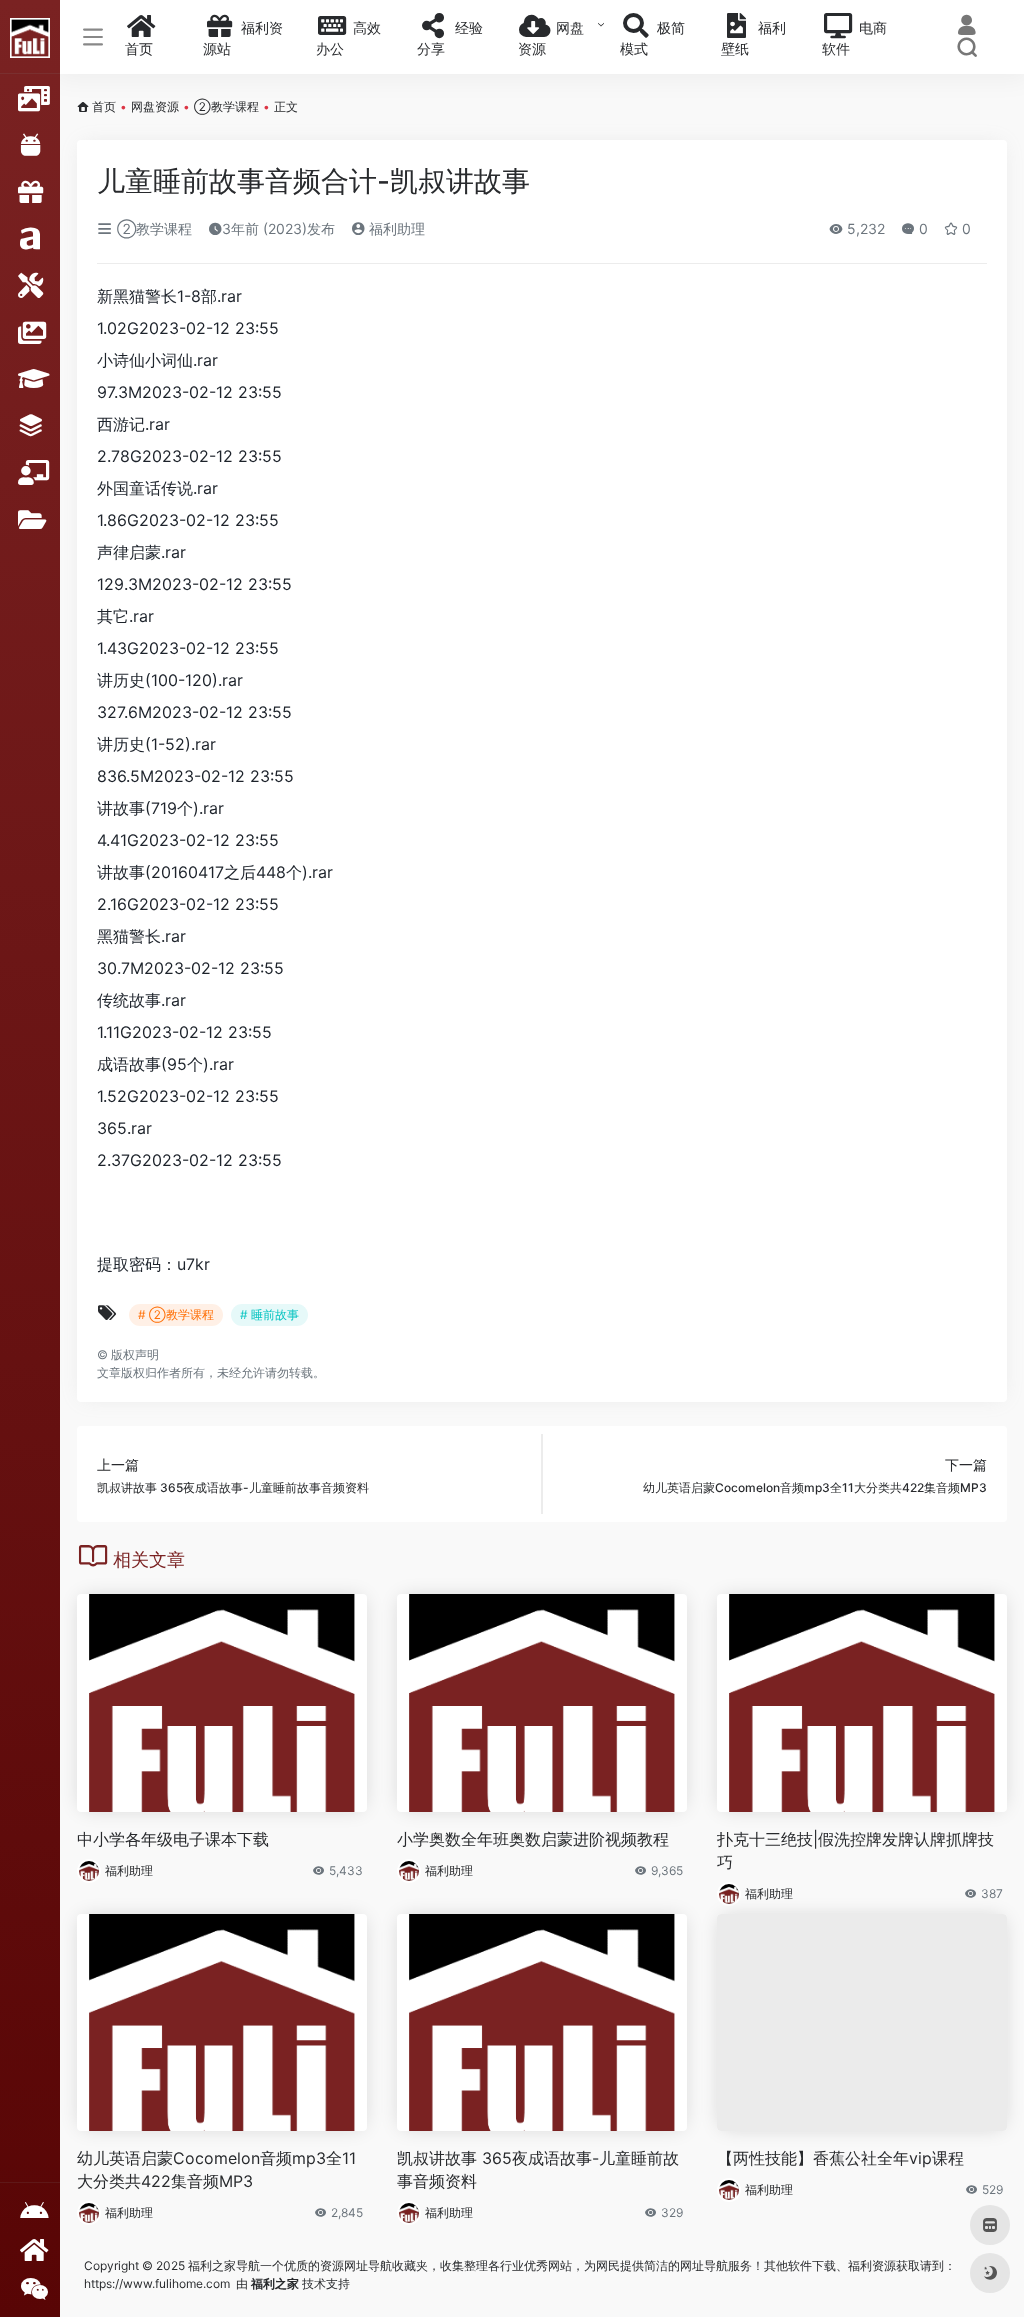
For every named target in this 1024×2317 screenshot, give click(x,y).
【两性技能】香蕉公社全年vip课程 (840, 2158)
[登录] (967, 27)
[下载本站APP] (30, 2211)
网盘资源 (155, 106)
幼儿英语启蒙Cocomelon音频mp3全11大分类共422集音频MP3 (216, 2169)
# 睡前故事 (269, 1314)
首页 (104, 106)
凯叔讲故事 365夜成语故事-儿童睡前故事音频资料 (538, 2169)
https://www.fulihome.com (157, 2283)
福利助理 (395, 228)
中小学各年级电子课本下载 (173, 1839)
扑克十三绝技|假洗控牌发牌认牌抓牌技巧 (855, 1850)
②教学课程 (226, 106)
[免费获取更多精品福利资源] (30, 2249)
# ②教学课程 (176, 1314)
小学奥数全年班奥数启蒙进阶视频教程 (533, 1839)
